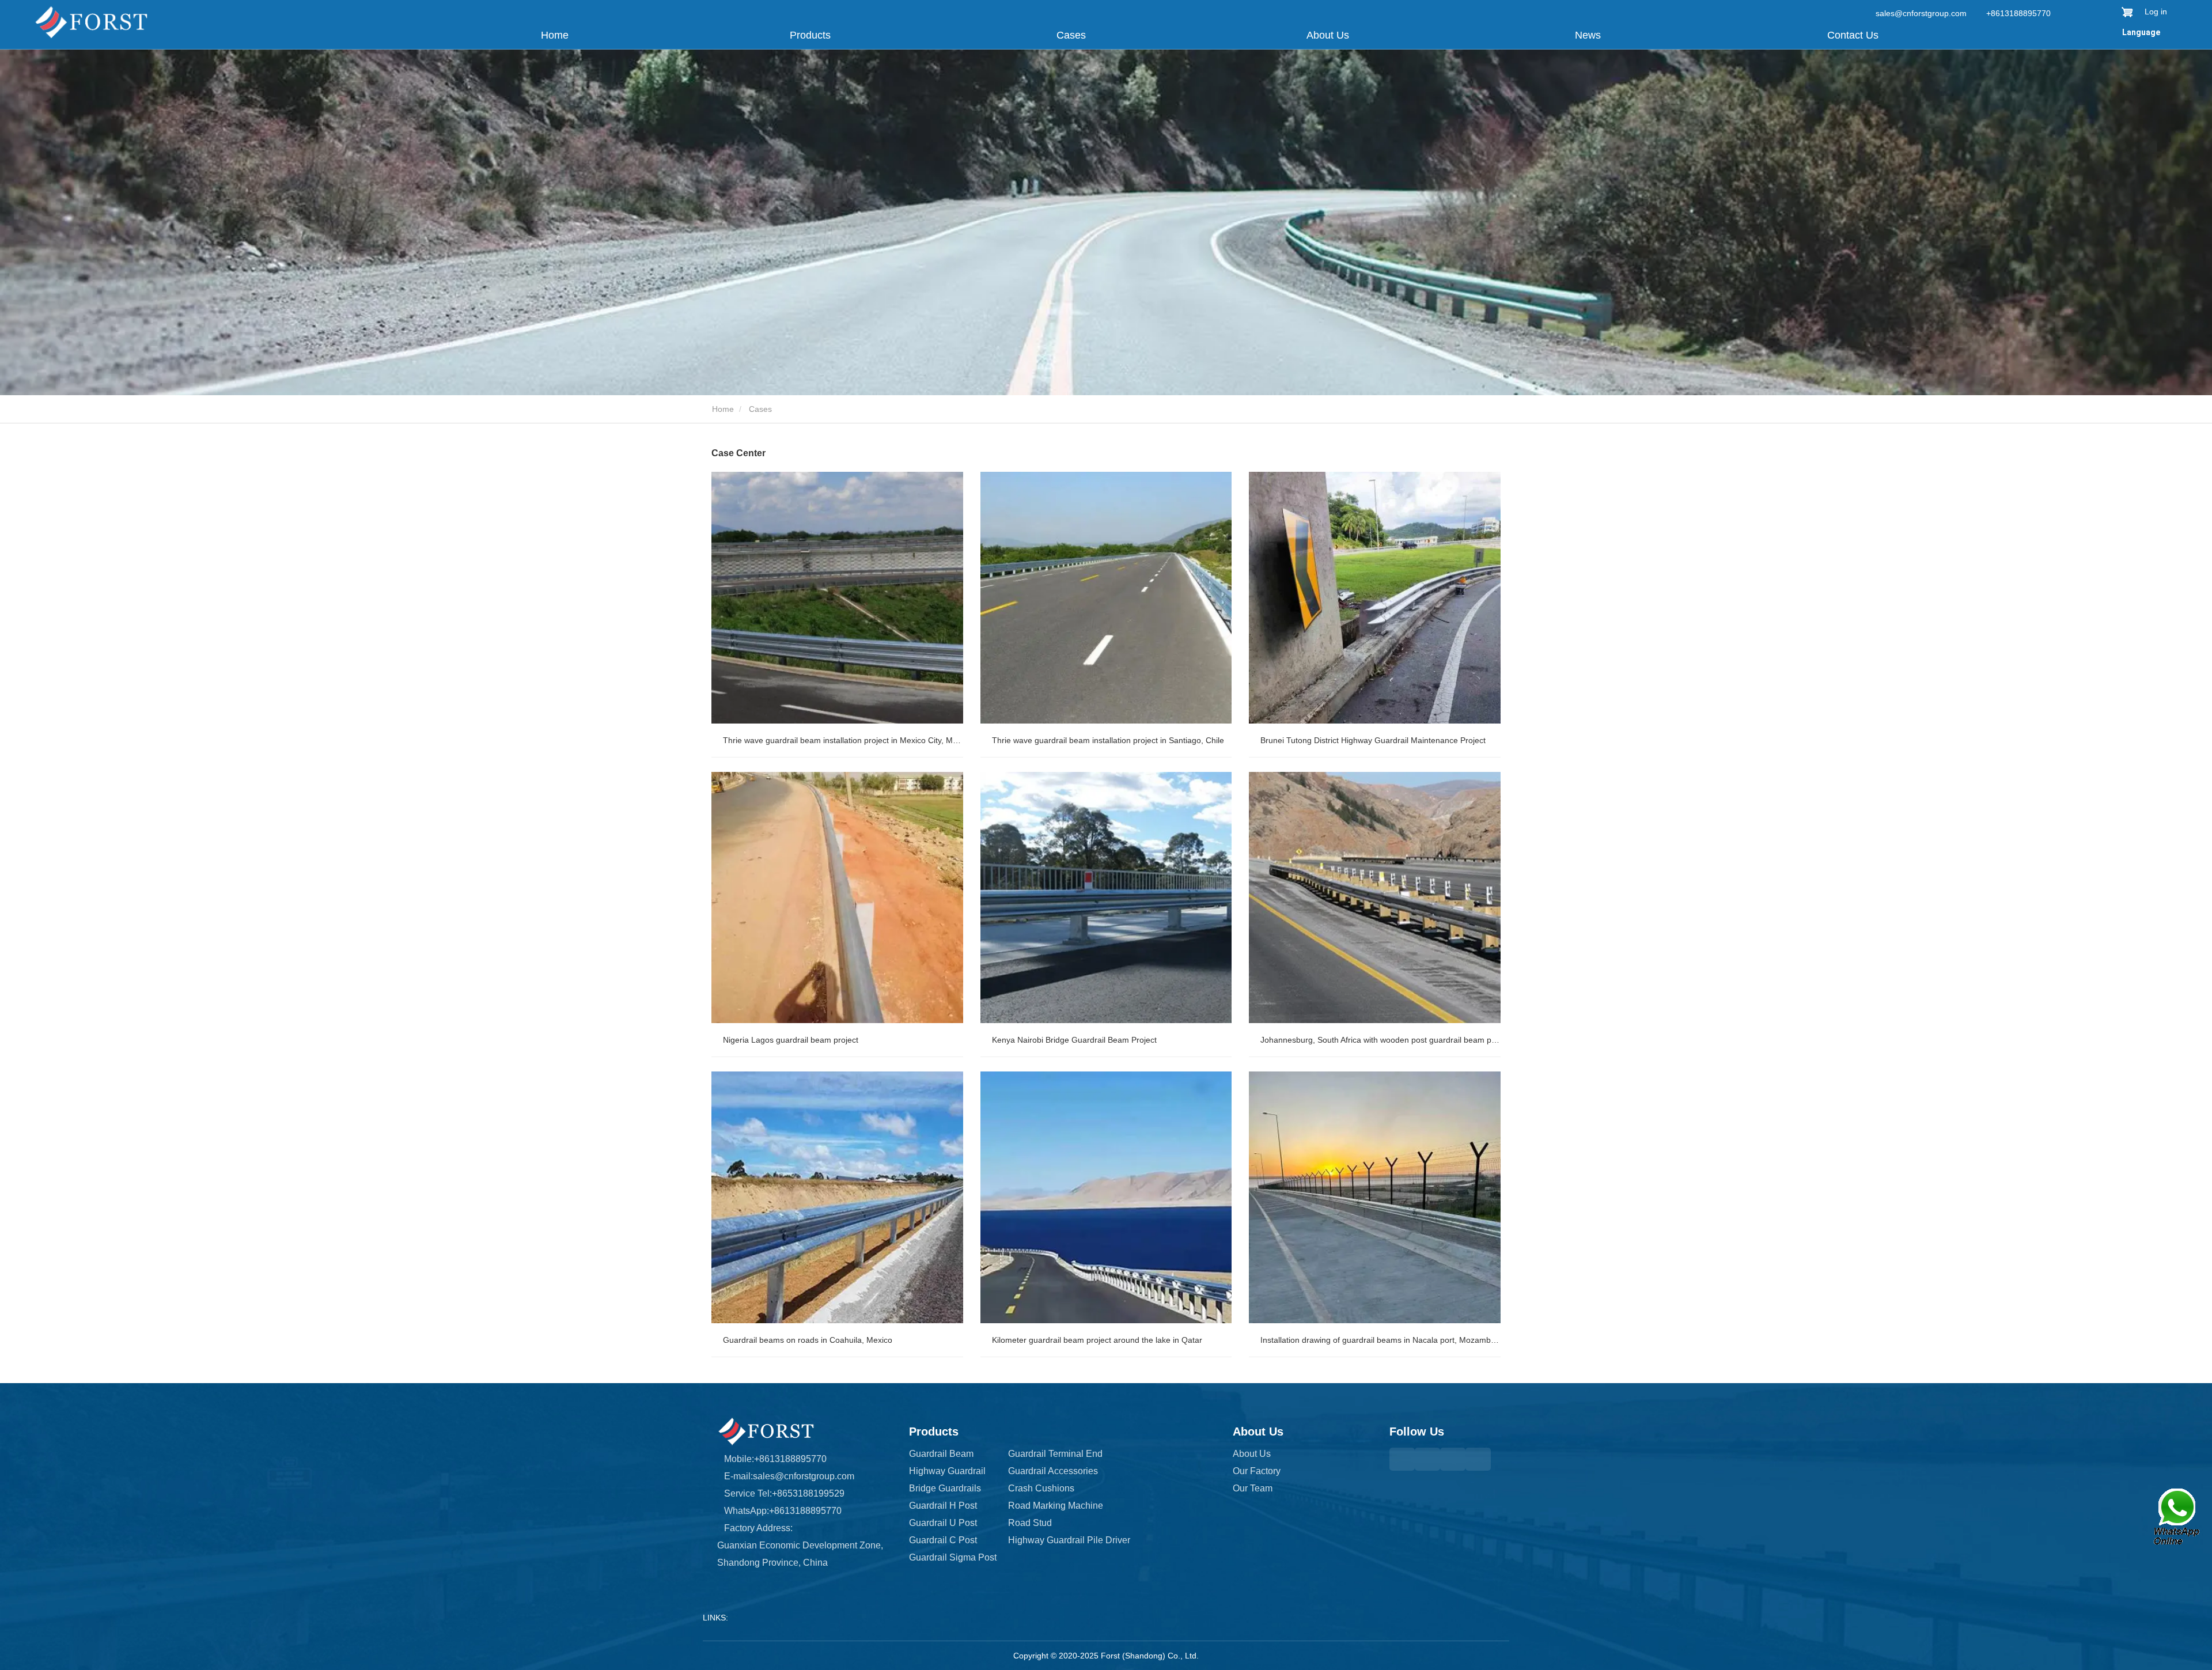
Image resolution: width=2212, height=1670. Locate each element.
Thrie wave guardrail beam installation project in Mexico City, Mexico (843, 740)
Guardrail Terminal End (1055, 1454)
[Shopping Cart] (2127, 12)
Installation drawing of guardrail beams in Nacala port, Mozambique (1380, 1340)
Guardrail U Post (943, 1523)
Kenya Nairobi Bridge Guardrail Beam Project (1074, 1040)
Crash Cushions (1041, 1488)
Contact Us (1853, 35)
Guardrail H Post (943, 1506)
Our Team (1253, 1488)
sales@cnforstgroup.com (1921, 13)
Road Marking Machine (1056, 1506)
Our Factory (1257, 1471)
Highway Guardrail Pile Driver (1069, 1540)
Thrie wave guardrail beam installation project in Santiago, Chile (1108, 740)
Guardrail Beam (941, 1454)
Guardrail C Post (943, 1540)
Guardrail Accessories (1053, 1471)
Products (934, 1432)
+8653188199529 (808, 1493)
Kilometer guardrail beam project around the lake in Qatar (1097, 1340)
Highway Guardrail (947, 1471)
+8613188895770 (2017, 13)
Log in (2156, 12)
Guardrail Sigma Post (953, 1557)
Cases (1071, 35)
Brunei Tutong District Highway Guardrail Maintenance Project (1373, 740)
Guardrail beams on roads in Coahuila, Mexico (808, 1340)
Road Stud (1030, 1523)
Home (555, 35)
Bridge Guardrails (945, 1488)
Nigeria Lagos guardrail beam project (791, 1040)
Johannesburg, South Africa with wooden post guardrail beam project (1380, 1040)
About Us (1258, 1432)
